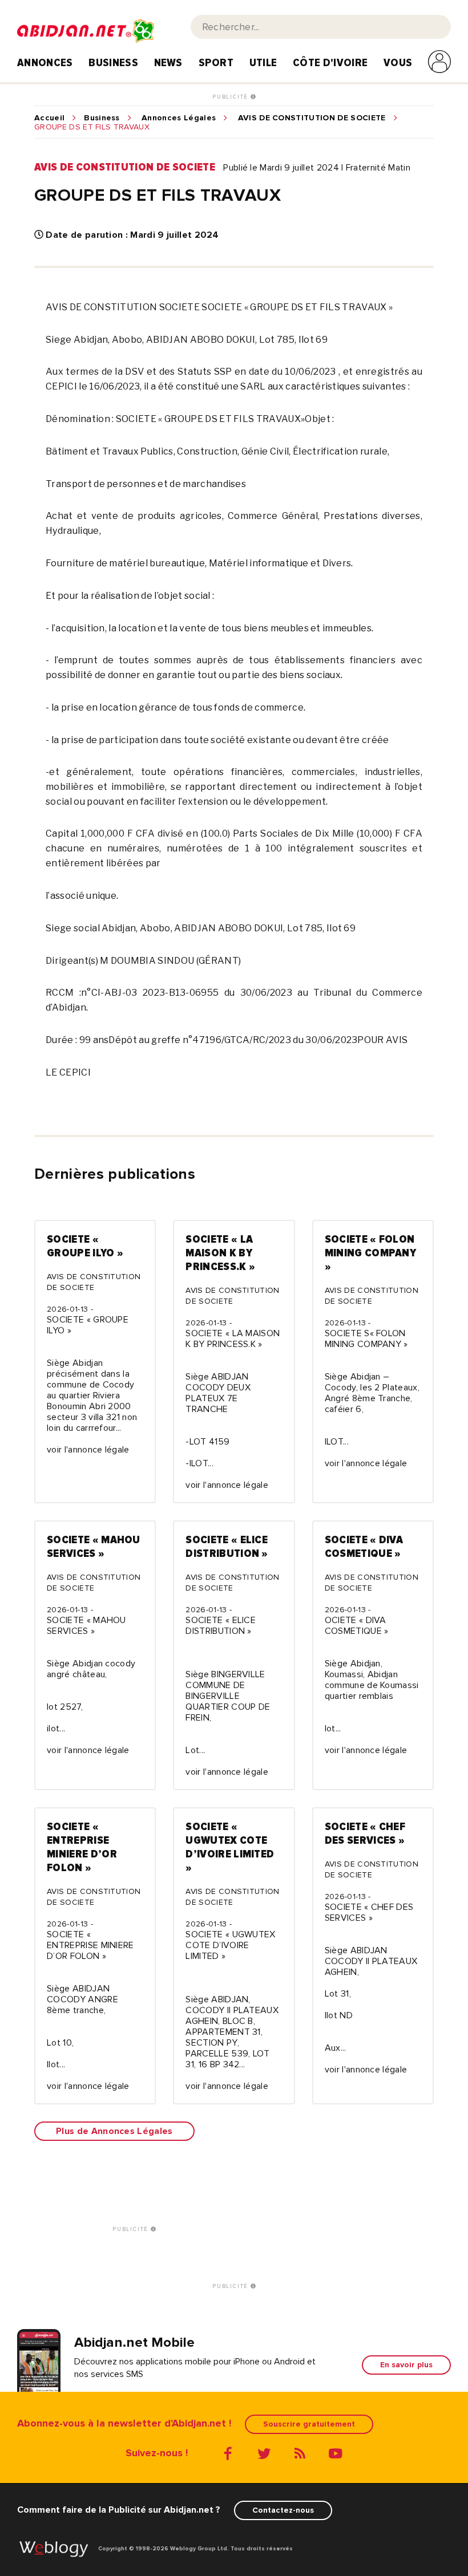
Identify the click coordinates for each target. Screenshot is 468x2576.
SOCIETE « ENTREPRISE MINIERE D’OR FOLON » (82, 1847)
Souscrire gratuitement (309, 2424)
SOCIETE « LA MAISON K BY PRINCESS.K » (220, 1253)
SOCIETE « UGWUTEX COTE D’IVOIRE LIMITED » (230, 1847)
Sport (216, 63)
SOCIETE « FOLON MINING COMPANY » (370, 1253)
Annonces (45, 63)
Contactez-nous (283, 2510)
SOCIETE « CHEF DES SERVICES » (365, 1833)
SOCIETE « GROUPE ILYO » (85, 1246)
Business (113, 63)
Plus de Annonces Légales (114, 2131)
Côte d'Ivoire (330, 63)
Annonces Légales (179, 118)
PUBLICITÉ (231, 97)
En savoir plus (406, 2365)
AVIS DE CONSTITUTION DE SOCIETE (312, 118)
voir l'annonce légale (88, 1450)
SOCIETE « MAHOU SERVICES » (94, 1547)
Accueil (49, 118)
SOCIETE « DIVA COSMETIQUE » (364, 1547)
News (168, 63)
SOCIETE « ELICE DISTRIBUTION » (227, 1547)
